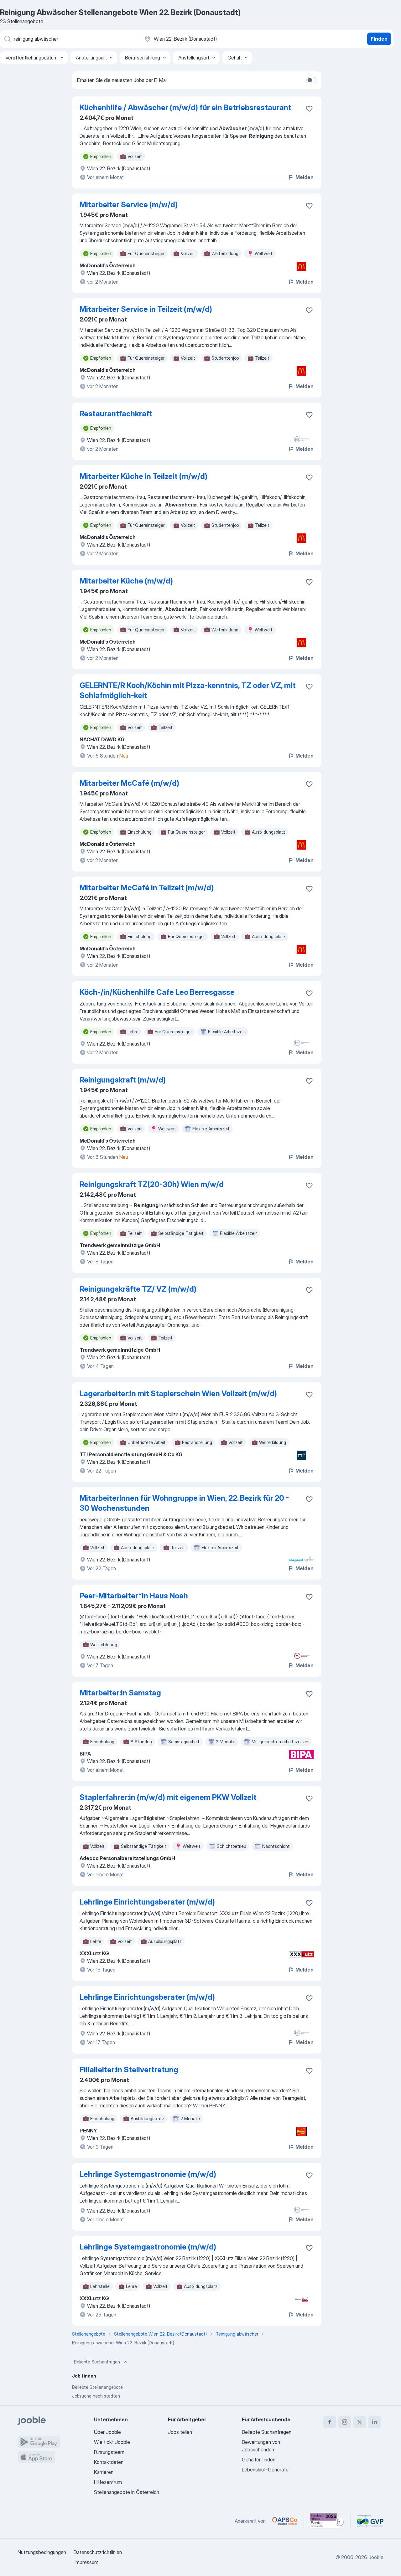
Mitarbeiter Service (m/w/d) (129, 205)
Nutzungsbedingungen (42, 2552)
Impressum (86, 2562)
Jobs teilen (180, 2432)
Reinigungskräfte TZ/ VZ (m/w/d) (138, 1289)
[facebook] (330, 2422)
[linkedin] (375, 2422)
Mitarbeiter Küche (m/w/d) (126, 581)
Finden (379, 39)
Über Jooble (107, 2432)
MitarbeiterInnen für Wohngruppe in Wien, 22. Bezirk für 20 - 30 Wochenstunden (184, 1503)
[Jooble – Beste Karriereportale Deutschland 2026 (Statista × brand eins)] (327, 2521)
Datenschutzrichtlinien (98, 2552)
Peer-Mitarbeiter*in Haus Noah (134, 1596)
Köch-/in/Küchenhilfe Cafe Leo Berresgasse (157, 992)
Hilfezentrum (108, 2482)
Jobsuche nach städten (96, 2396)
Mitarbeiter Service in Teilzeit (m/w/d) (146, 309)
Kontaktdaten (109, 2462)
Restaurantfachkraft (116, 414)
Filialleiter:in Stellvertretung (129, 2070)
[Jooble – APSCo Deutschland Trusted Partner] (285, 2521)
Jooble (376, 2557)
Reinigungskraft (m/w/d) (123, 1080)
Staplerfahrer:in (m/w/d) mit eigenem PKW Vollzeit (168, 1797)
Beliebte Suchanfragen (97, 2362)
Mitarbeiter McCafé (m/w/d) (129, 783)
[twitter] (360, 2422)
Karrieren (104, 2472)
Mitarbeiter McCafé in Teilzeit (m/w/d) (147, 888)
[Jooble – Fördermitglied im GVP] (370, 2521)
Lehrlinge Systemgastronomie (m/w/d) (148, 2174)
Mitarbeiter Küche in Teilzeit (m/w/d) (143, 476)
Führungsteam (109, 2452)
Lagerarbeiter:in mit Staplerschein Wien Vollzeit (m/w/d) (178, 1393)
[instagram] (345, 2422)
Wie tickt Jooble (112, 2442)
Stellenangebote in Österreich (127, 2492)
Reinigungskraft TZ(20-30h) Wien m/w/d (152, 1184)
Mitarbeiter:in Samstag (120, 1693)
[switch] (311, 80)
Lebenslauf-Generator (266, 2470)
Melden (305, 177)
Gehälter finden (259, 2460)
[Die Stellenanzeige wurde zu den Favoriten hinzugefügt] (309, 109)
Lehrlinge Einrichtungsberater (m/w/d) (147, 1902)
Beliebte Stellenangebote (97, 2387)
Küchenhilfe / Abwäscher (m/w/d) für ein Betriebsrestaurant (185, 108)
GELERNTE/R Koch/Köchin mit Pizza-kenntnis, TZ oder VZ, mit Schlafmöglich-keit (188, 690)
